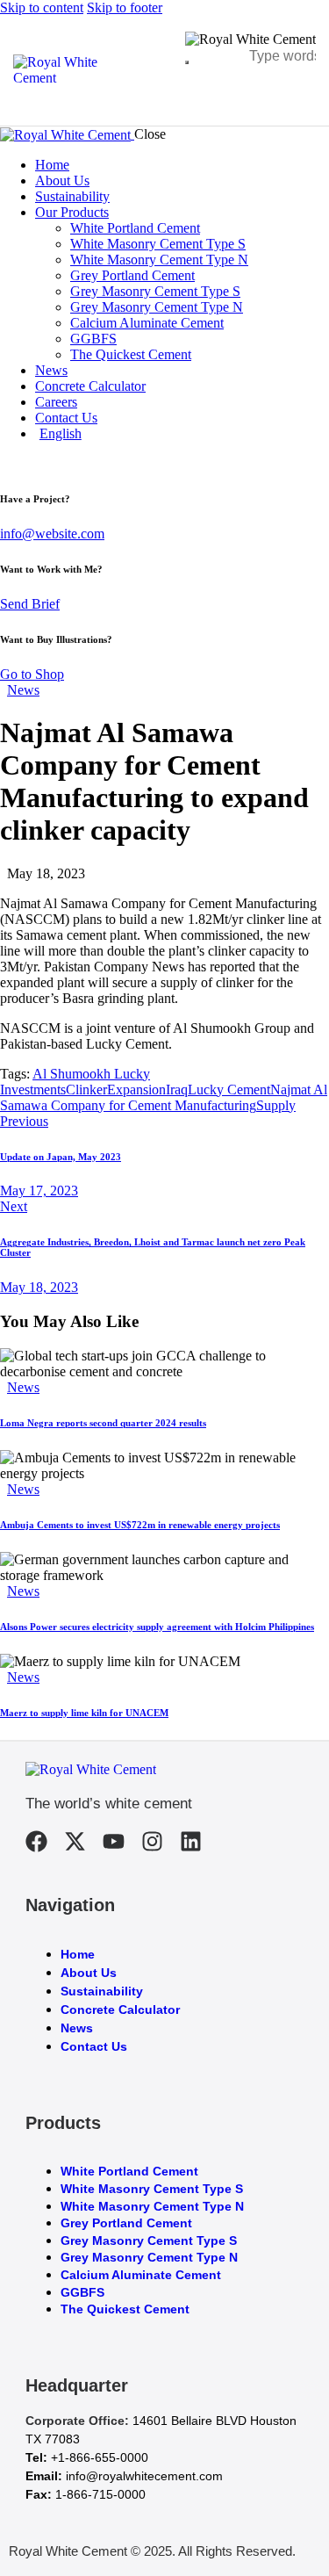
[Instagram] (152, 1841)
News (23, 690)
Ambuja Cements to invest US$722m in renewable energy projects (140, 1525)
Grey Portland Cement (126, 2223)
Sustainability (102, 1991)
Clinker (86, 1090)
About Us (89, 1973)
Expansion (136, 1090)
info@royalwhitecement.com (144, 2476)
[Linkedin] (191, 1841)
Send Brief (30, 604)
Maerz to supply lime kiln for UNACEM (84, 1713)
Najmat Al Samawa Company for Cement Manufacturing (164, 1097)
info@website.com (52, 534)
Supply (276, 1105)
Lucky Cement (229, 1090)
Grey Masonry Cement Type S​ (149, 2240)
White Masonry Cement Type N (152, 2206)
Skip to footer (125, 7)
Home (78, 1954)
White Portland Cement (129, 2171)
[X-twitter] (75, 1841)
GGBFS (82, 2292)
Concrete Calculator (120, 2010)
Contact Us (94, 2046)
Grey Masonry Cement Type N (149, 2257)
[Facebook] (36, 1841)
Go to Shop (32, 674)
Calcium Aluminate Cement (141, 2275)
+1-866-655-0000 (100, 2457)
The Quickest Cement (125, 2309)
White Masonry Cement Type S (152, 2189)
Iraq (177, 1090)
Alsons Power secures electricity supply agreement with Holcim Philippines (157, 1627)
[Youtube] (114, 1841)
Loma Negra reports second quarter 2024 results (103, 1423)
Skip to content (42, 7)
